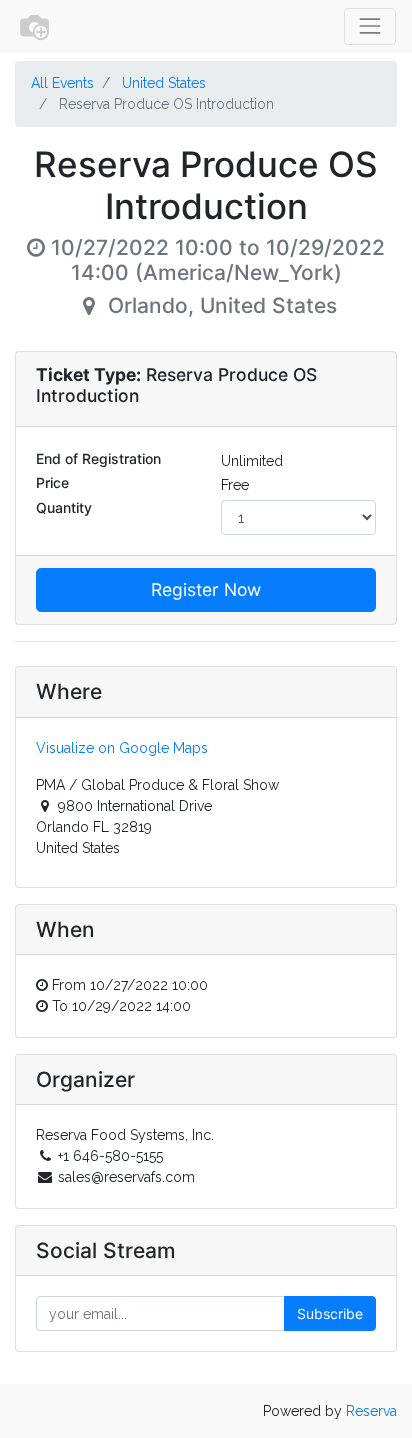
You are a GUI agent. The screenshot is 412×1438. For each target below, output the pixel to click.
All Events (62, 83)
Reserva (371, 1411)
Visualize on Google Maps (122, 748)
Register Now (206, 589)
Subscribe (330, 1313)
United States (164, 83)
